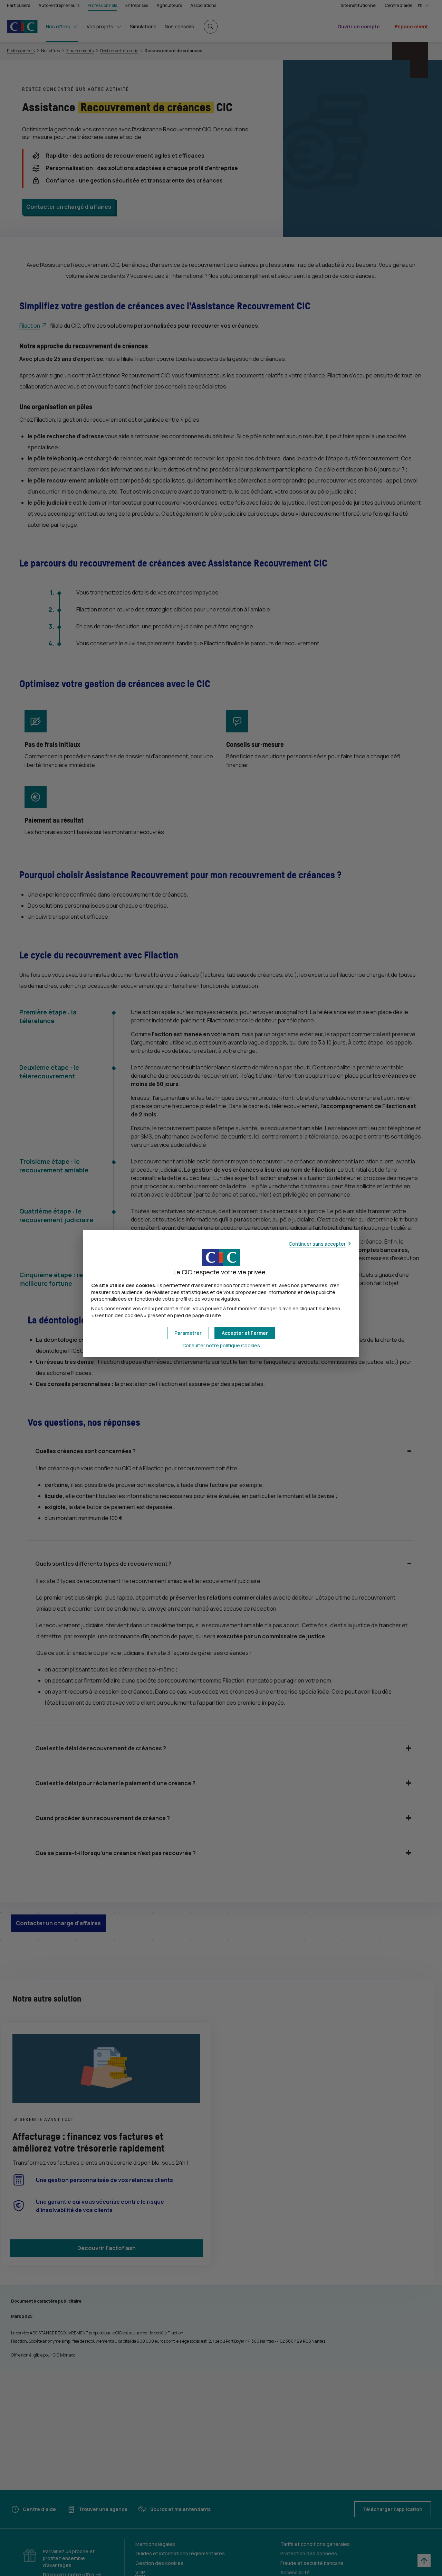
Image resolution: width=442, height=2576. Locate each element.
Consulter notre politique (221, 1345)
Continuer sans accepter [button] (317, 1244)
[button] (245, 1333)
